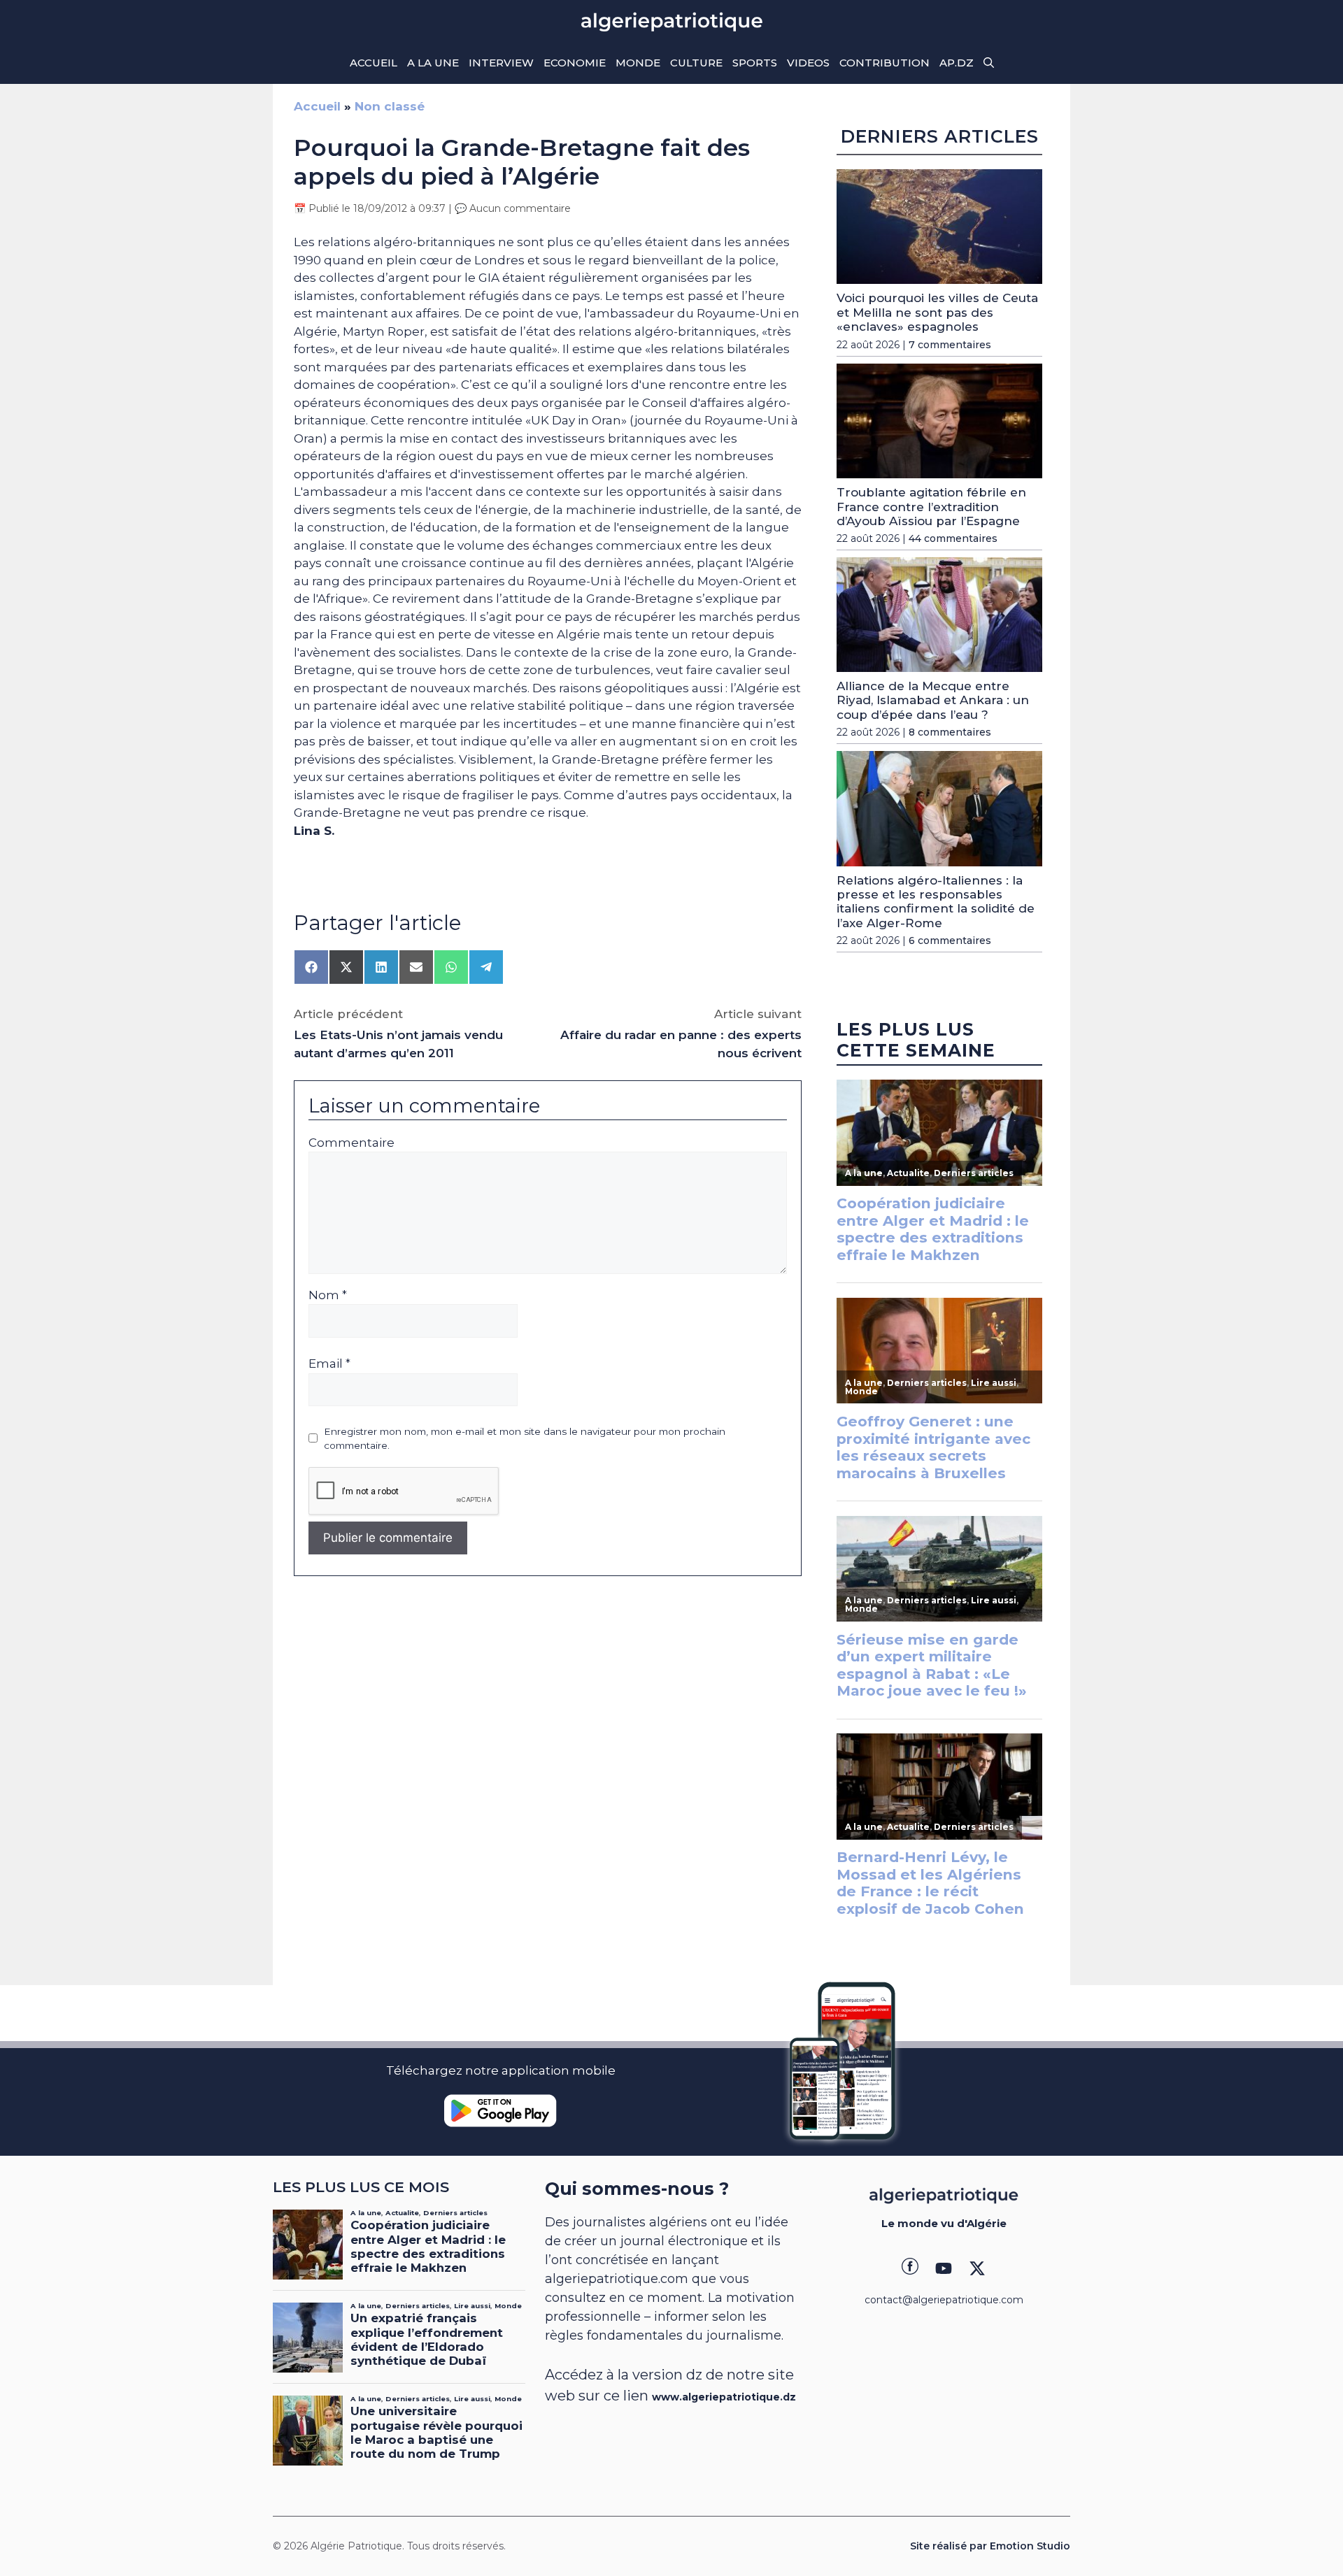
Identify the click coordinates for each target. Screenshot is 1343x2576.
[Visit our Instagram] (944, 2268)
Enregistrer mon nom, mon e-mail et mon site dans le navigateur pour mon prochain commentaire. (525, 1438)
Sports (755, 63)
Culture (696, 63)
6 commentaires (950, 940)
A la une (433, 63)
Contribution (884, 63)
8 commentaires (950, 732)
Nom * (328, 1295)
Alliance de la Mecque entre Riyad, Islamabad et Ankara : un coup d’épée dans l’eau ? (933, 700)
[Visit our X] (977, 2268)
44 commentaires (953, 538)
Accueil (374, 63)
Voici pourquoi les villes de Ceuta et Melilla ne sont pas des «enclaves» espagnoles (937, 312)
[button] (989, 63)
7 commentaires (950, 345)
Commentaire (351, 1143)
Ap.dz (957, 63)
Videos (808, 63)
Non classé (390, 106)
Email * (329, 1364)
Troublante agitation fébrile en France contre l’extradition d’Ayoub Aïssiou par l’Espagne (931, 507)
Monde (638, 63)
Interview (501, 63)
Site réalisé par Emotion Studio (990, 2546)
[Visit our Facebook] (910, 2268)
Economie (575, 63)
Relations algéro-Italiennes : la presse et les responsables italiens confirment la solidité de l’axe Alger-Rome (936, 902)
